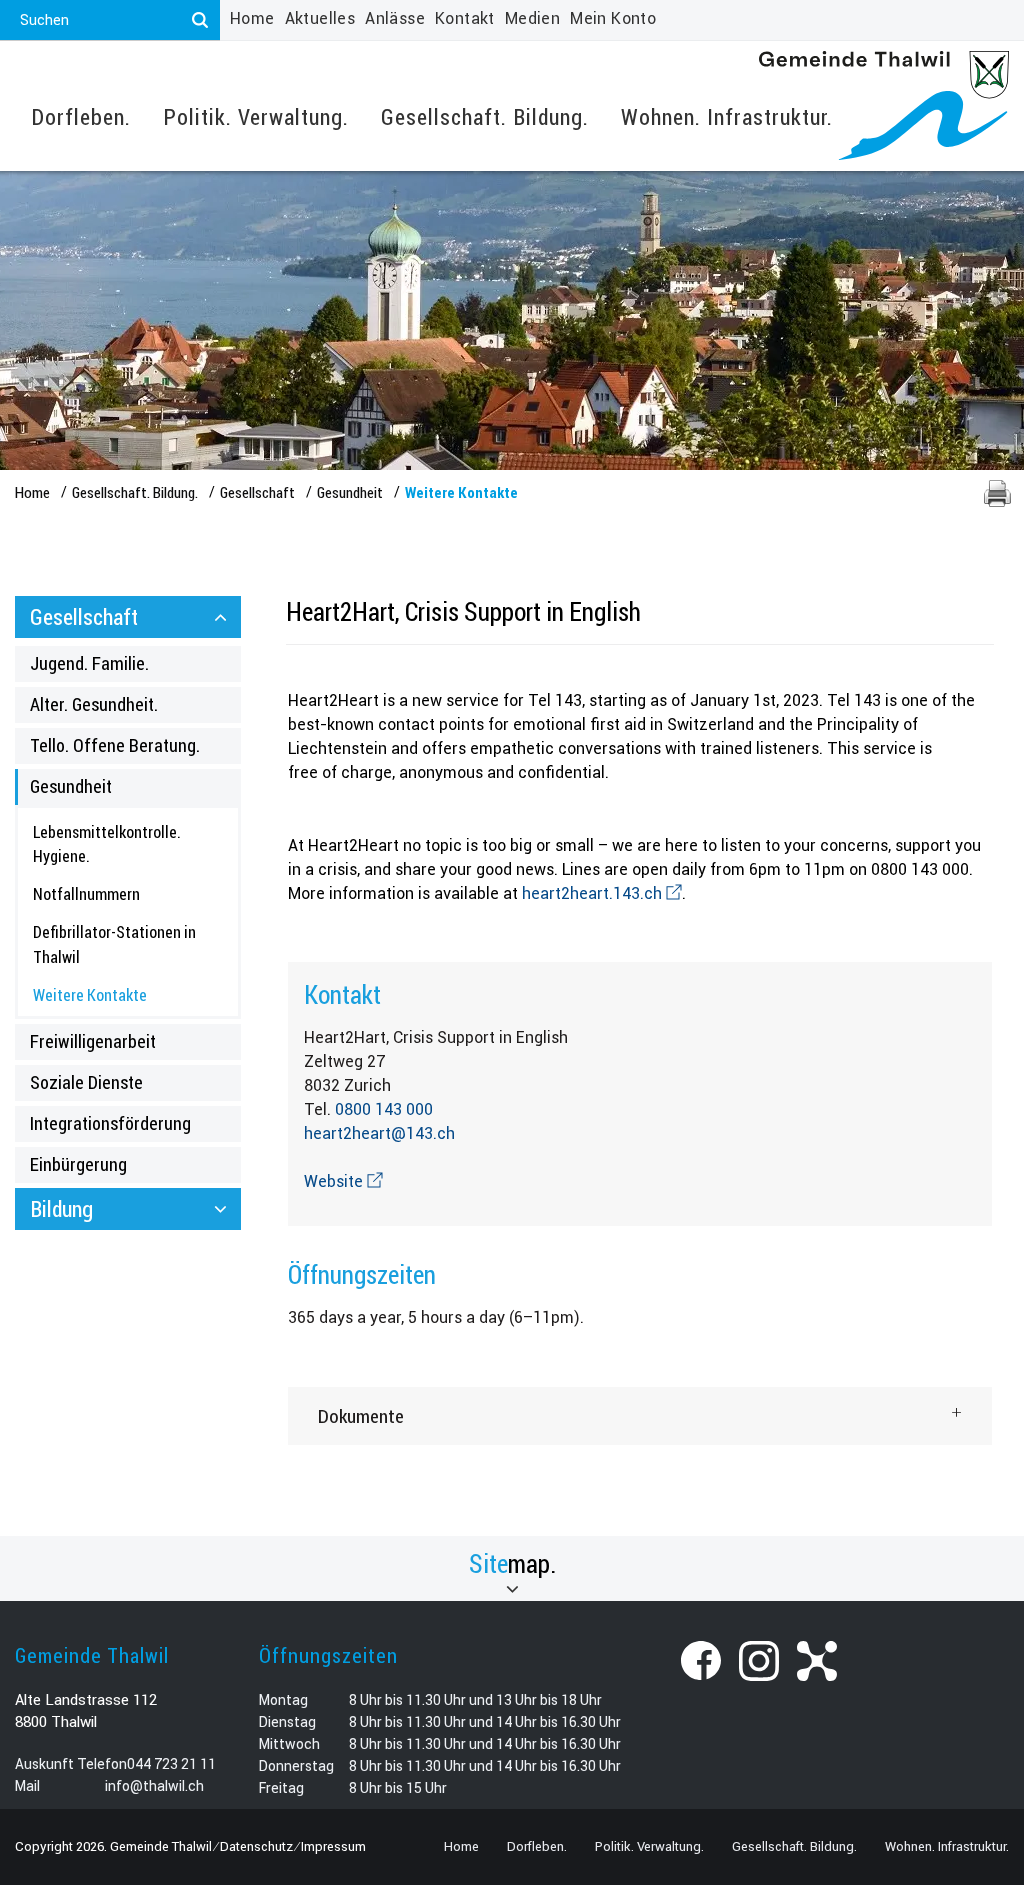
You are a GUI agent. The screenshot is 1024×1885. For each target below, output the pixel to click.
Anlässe (395, 18)
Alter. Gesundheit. (94, 704)
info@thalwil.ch (154, 1786)
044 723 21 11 (171, 1764)
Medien (532, 18)
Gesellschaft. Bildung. (485, 117)
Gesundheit (71, 786)
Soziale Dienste (86, 1082)
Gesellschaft (84, 616)
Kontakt (465, 18)
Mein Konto (613, 18)
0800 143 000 (384, 1109)
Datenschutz (256, 1846)
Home (252, 18)
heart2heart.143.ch (602, 893)
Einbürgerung (78, 1164)
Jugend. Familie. (89, 663)
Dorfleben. (81, 117)
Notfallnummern (86, 893)
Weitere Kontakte (132, 994)
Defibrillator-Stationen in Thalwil (114, 944)
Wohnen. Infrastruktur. (727, 117)
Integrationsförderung (110, 1123)
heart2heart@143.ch (379, 1133)
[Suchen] (200, 20)
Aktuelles (320, 18)
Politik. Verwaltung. (256, 117)
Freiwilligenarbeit (93, 1041)
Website (343, 1181)
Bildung (61, 1208)
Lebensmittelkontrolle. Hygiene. (107, 844)
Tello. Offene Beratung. (115, 745)
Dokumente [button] (361, 1415)
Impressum (333, 1846)
